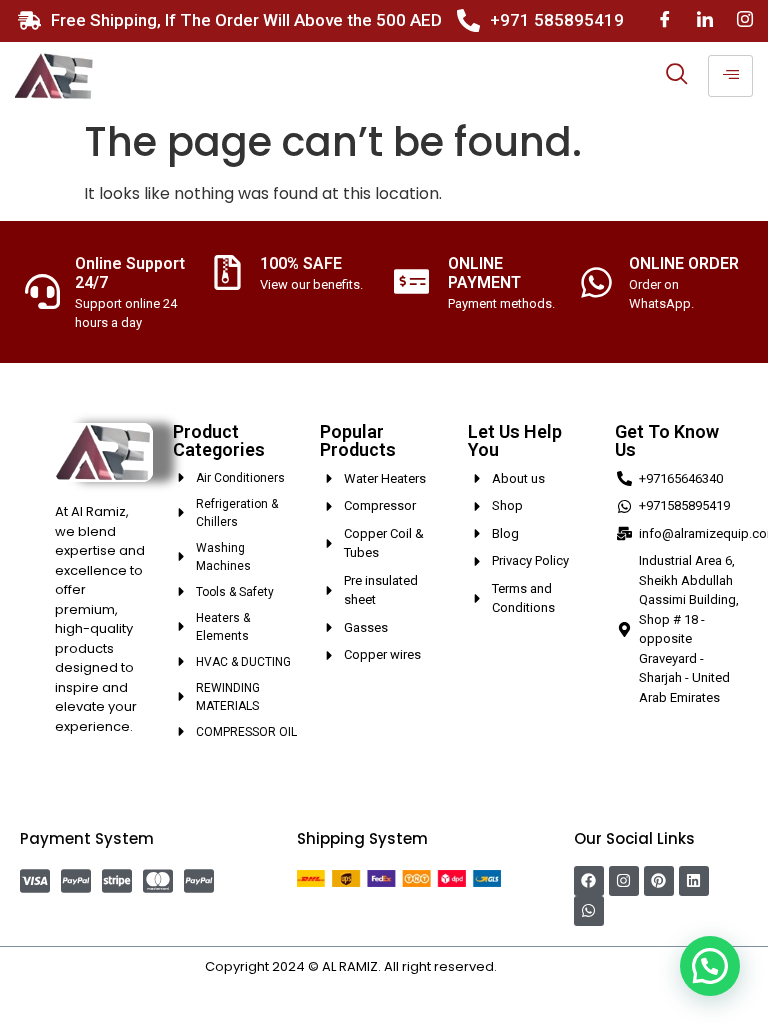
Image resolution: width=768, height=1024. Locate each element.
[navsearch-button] (677, 76)
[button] (710, 966)
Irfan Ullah (532, 966)
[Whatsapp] (589, 911)
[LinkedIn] (705, 20)
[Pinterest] (659, 881)
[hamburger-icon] (730, 76)
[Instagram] (745, 20)
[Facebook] (665, 20)
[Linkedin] (694, 881)
